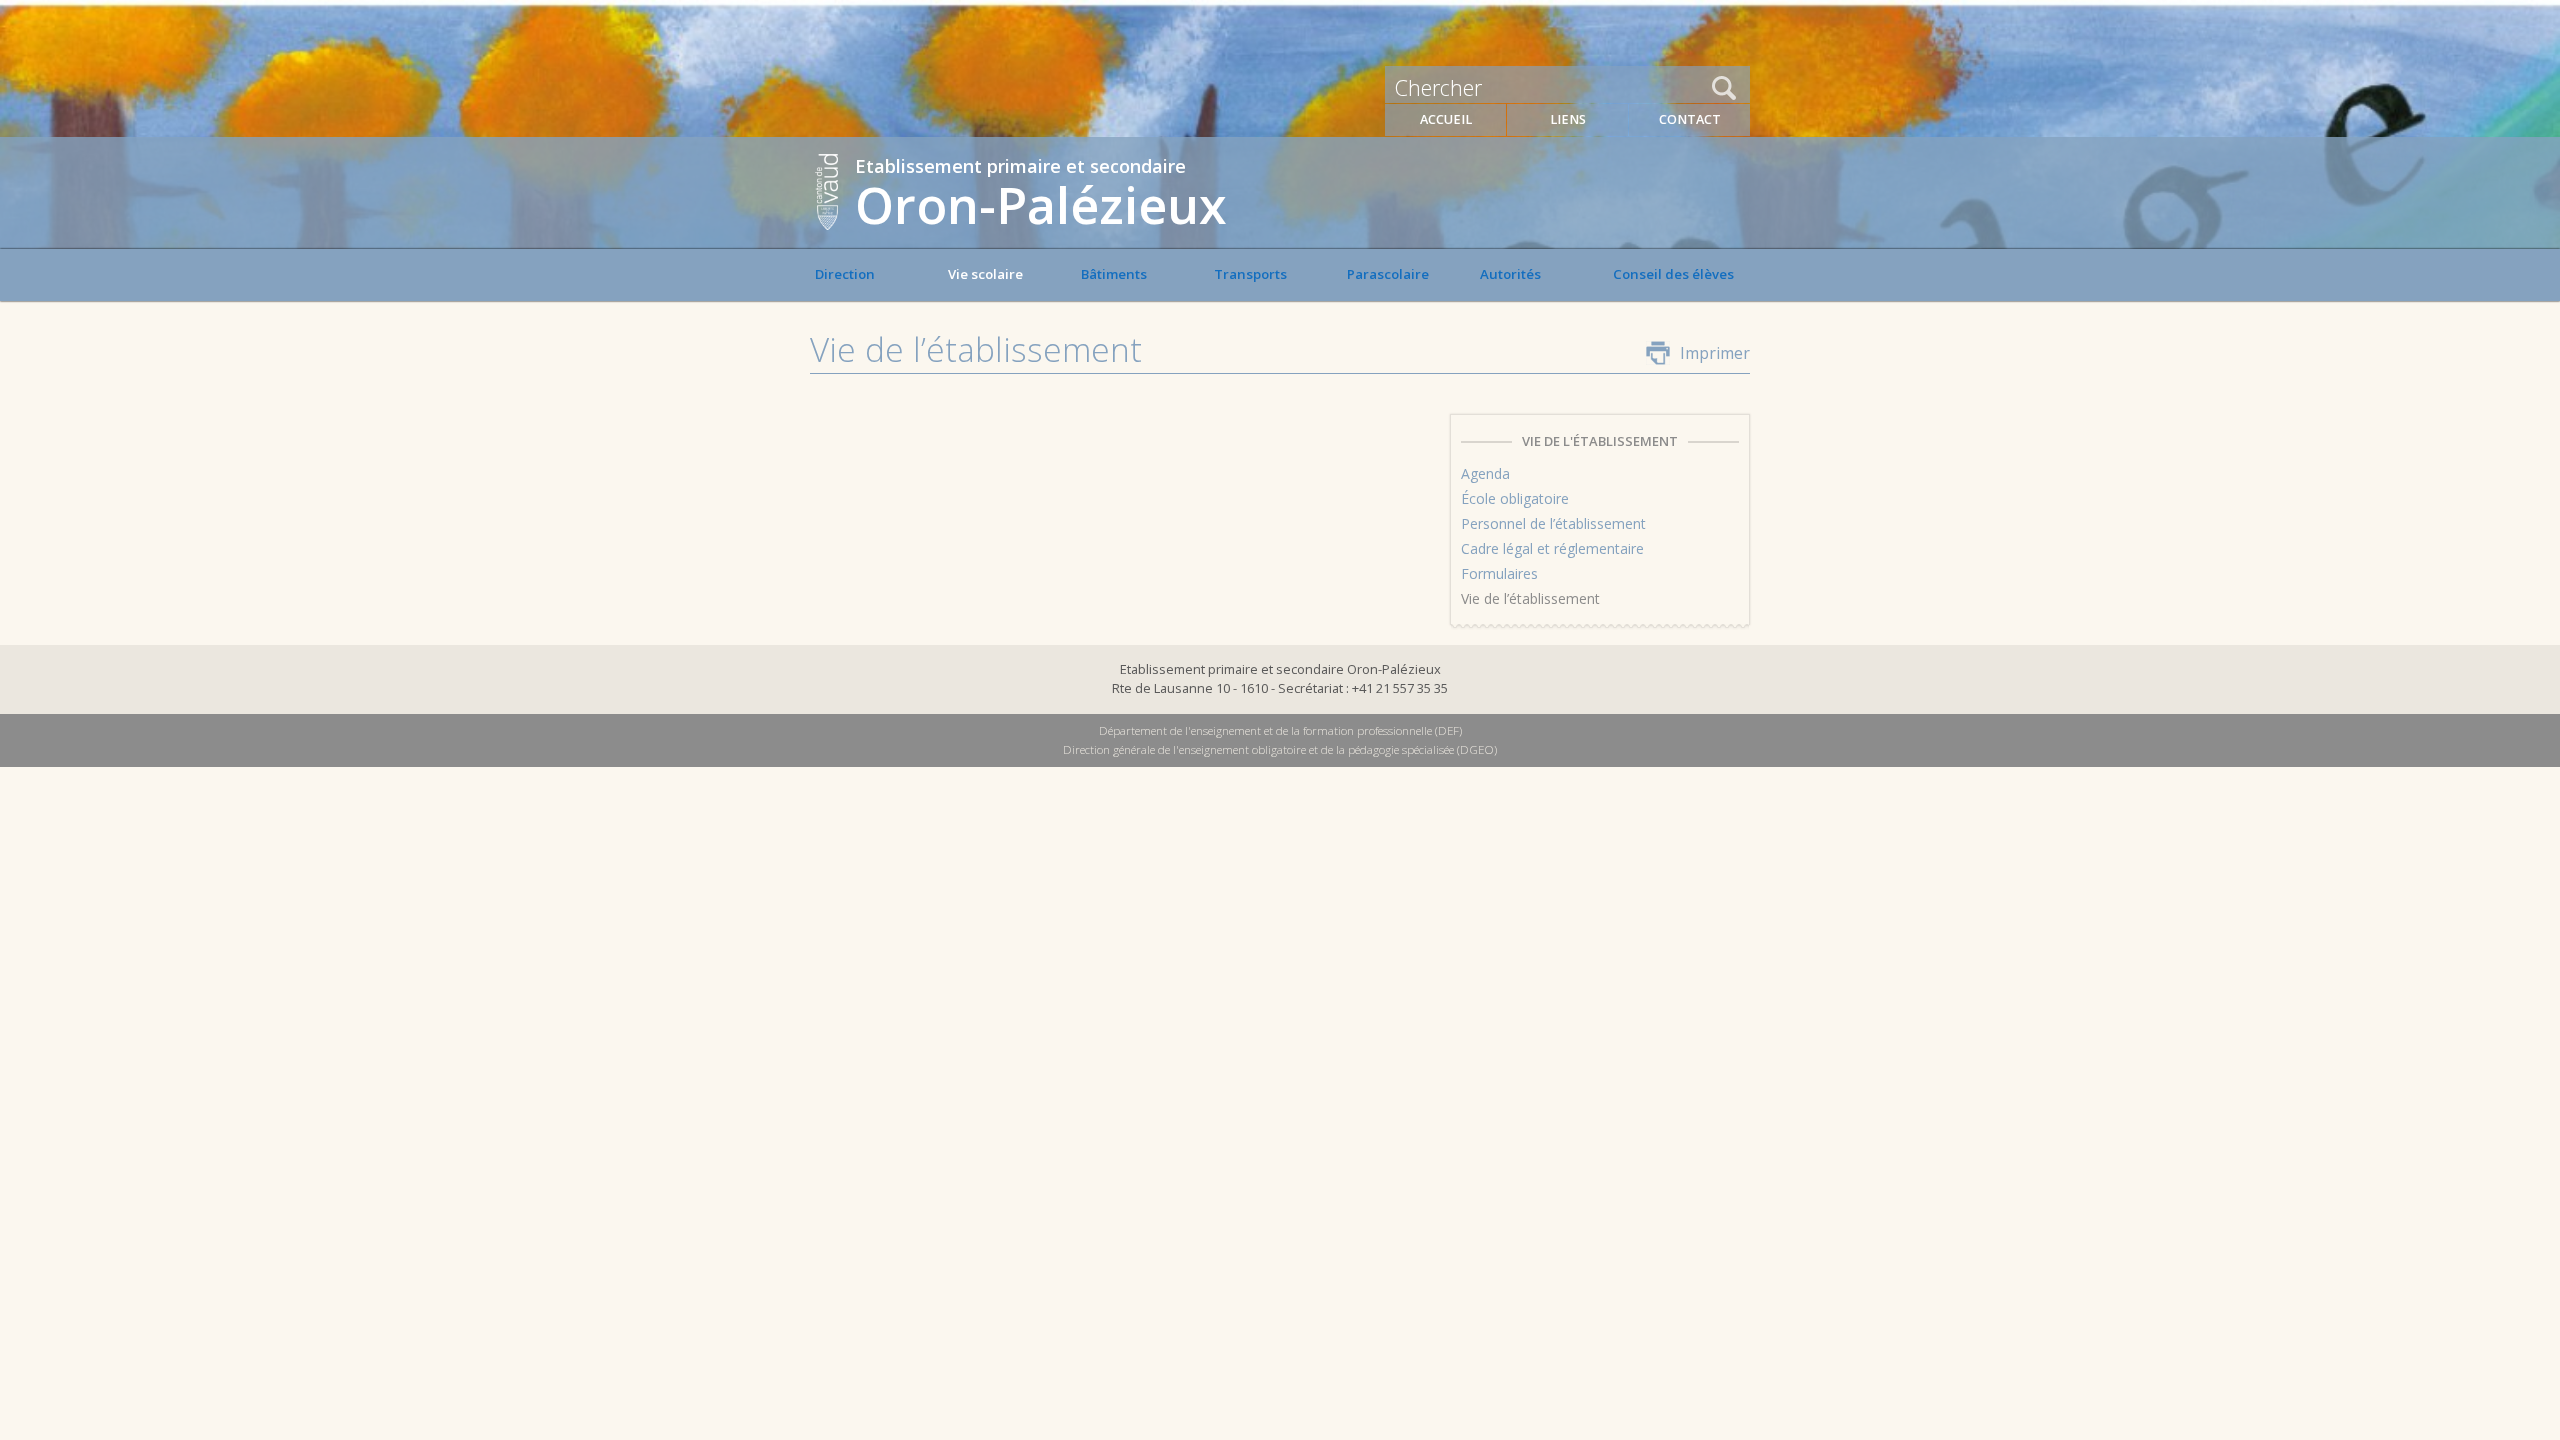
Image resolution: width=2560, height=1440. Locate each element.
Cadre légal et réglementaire (1552, 548)
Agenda (1485, 473)
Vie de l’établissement (1530, 598)
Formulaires (1499, 573)
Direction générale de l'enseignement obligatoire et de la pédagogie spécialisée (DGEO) (1280, 749)
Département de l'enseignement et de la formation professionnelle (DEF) (1280, 730)
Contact (1690, 119)
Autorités (1510, 274)
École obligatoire (1515, 498)
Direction (845, 274)
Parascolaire (1388, 274)
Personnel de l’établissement (1553, 523)
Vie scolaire (985, 274)
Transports (1250, 274)
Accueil (1446, 119)
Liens (1568, 119)
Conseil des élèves (1673, 274)
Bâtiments (1114, 274)
